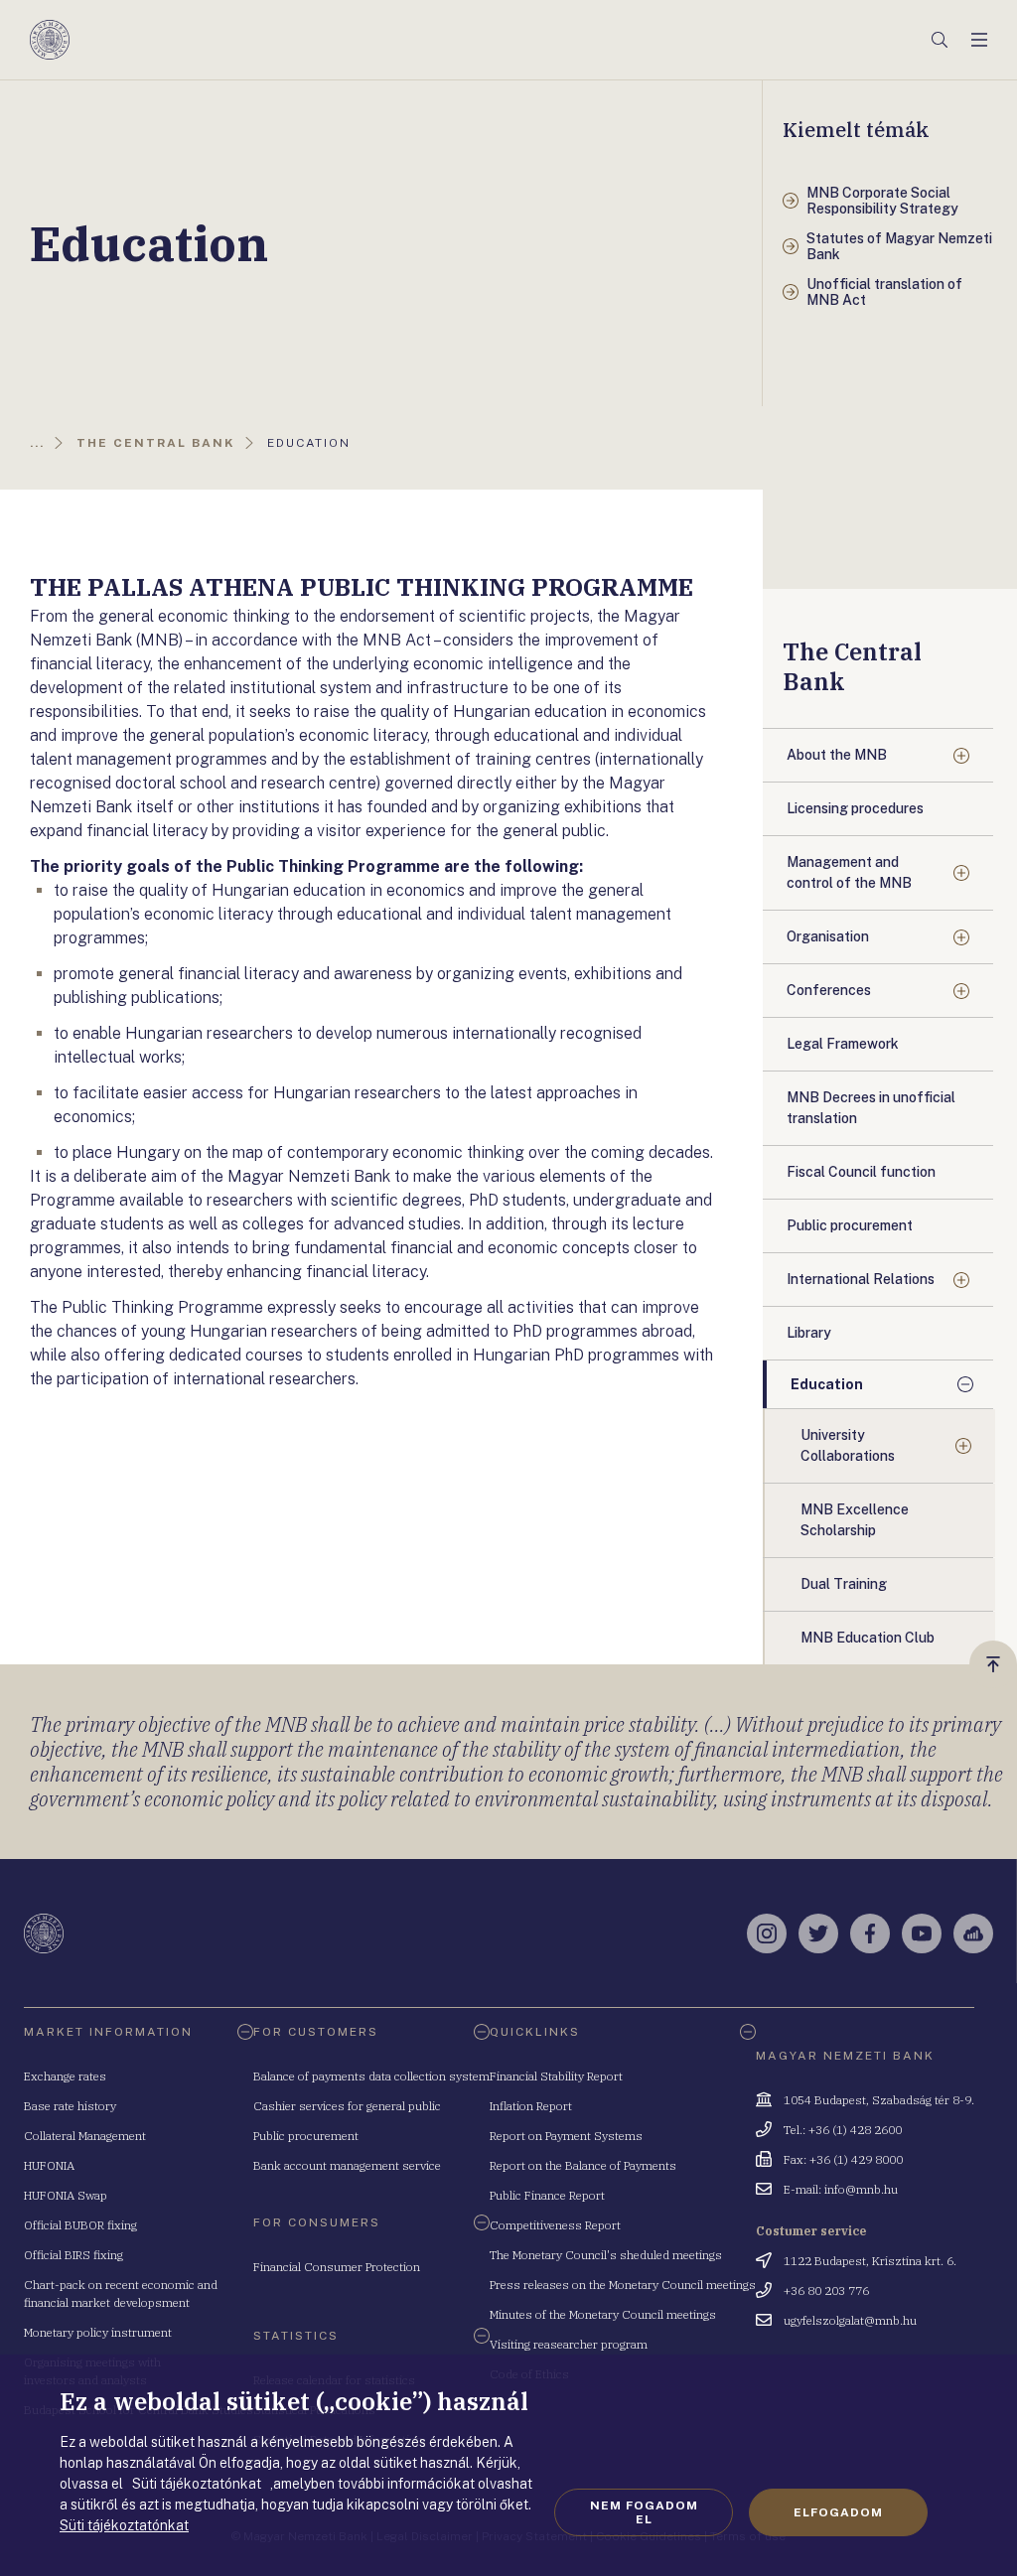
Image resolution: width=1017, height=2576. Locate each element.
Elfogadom (838, 2512)
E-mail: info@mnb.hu (841, 2189)
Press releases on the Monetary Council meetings (623, 2285)
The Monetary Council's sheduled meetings (606, 2255)
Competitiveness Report (555, 2225)
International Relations (861, 1279)
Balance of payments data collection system (371, 2076)
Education (827, 1384)
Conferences (829, 990)
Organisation (828, 936)
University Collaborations (848, 1445)
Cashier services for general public (347, 2106)
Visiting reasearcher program (569, 2344)
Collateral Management (85, 2136)
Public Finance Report (547, 2195)
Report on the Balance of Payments (583, 2165)
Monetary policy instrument (98, 2332)
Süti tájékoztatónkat (124, 2525)
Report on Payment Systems (566, 2136)
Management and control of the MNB (849, 872)
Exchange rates (65, 2076)
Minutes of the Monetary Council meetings (603, 2314)
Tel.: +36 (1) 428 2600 (843, 2130)
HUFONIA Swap (66, 2195)
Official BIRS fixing (73, 2255)
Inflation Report (531, 2106)
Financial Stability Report (556, 2076)
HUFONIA (49, 2165)
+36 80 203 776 (826, 2290)
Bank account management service (347, 2165)
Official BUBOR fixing (80, 2225)
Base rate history (70, 2106)
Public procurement (306, 2136)
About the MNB (837, 755)
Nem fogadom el (644, 2512)
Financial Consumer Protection (337, 2267)
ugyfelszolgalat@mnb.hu (850, 2320)
